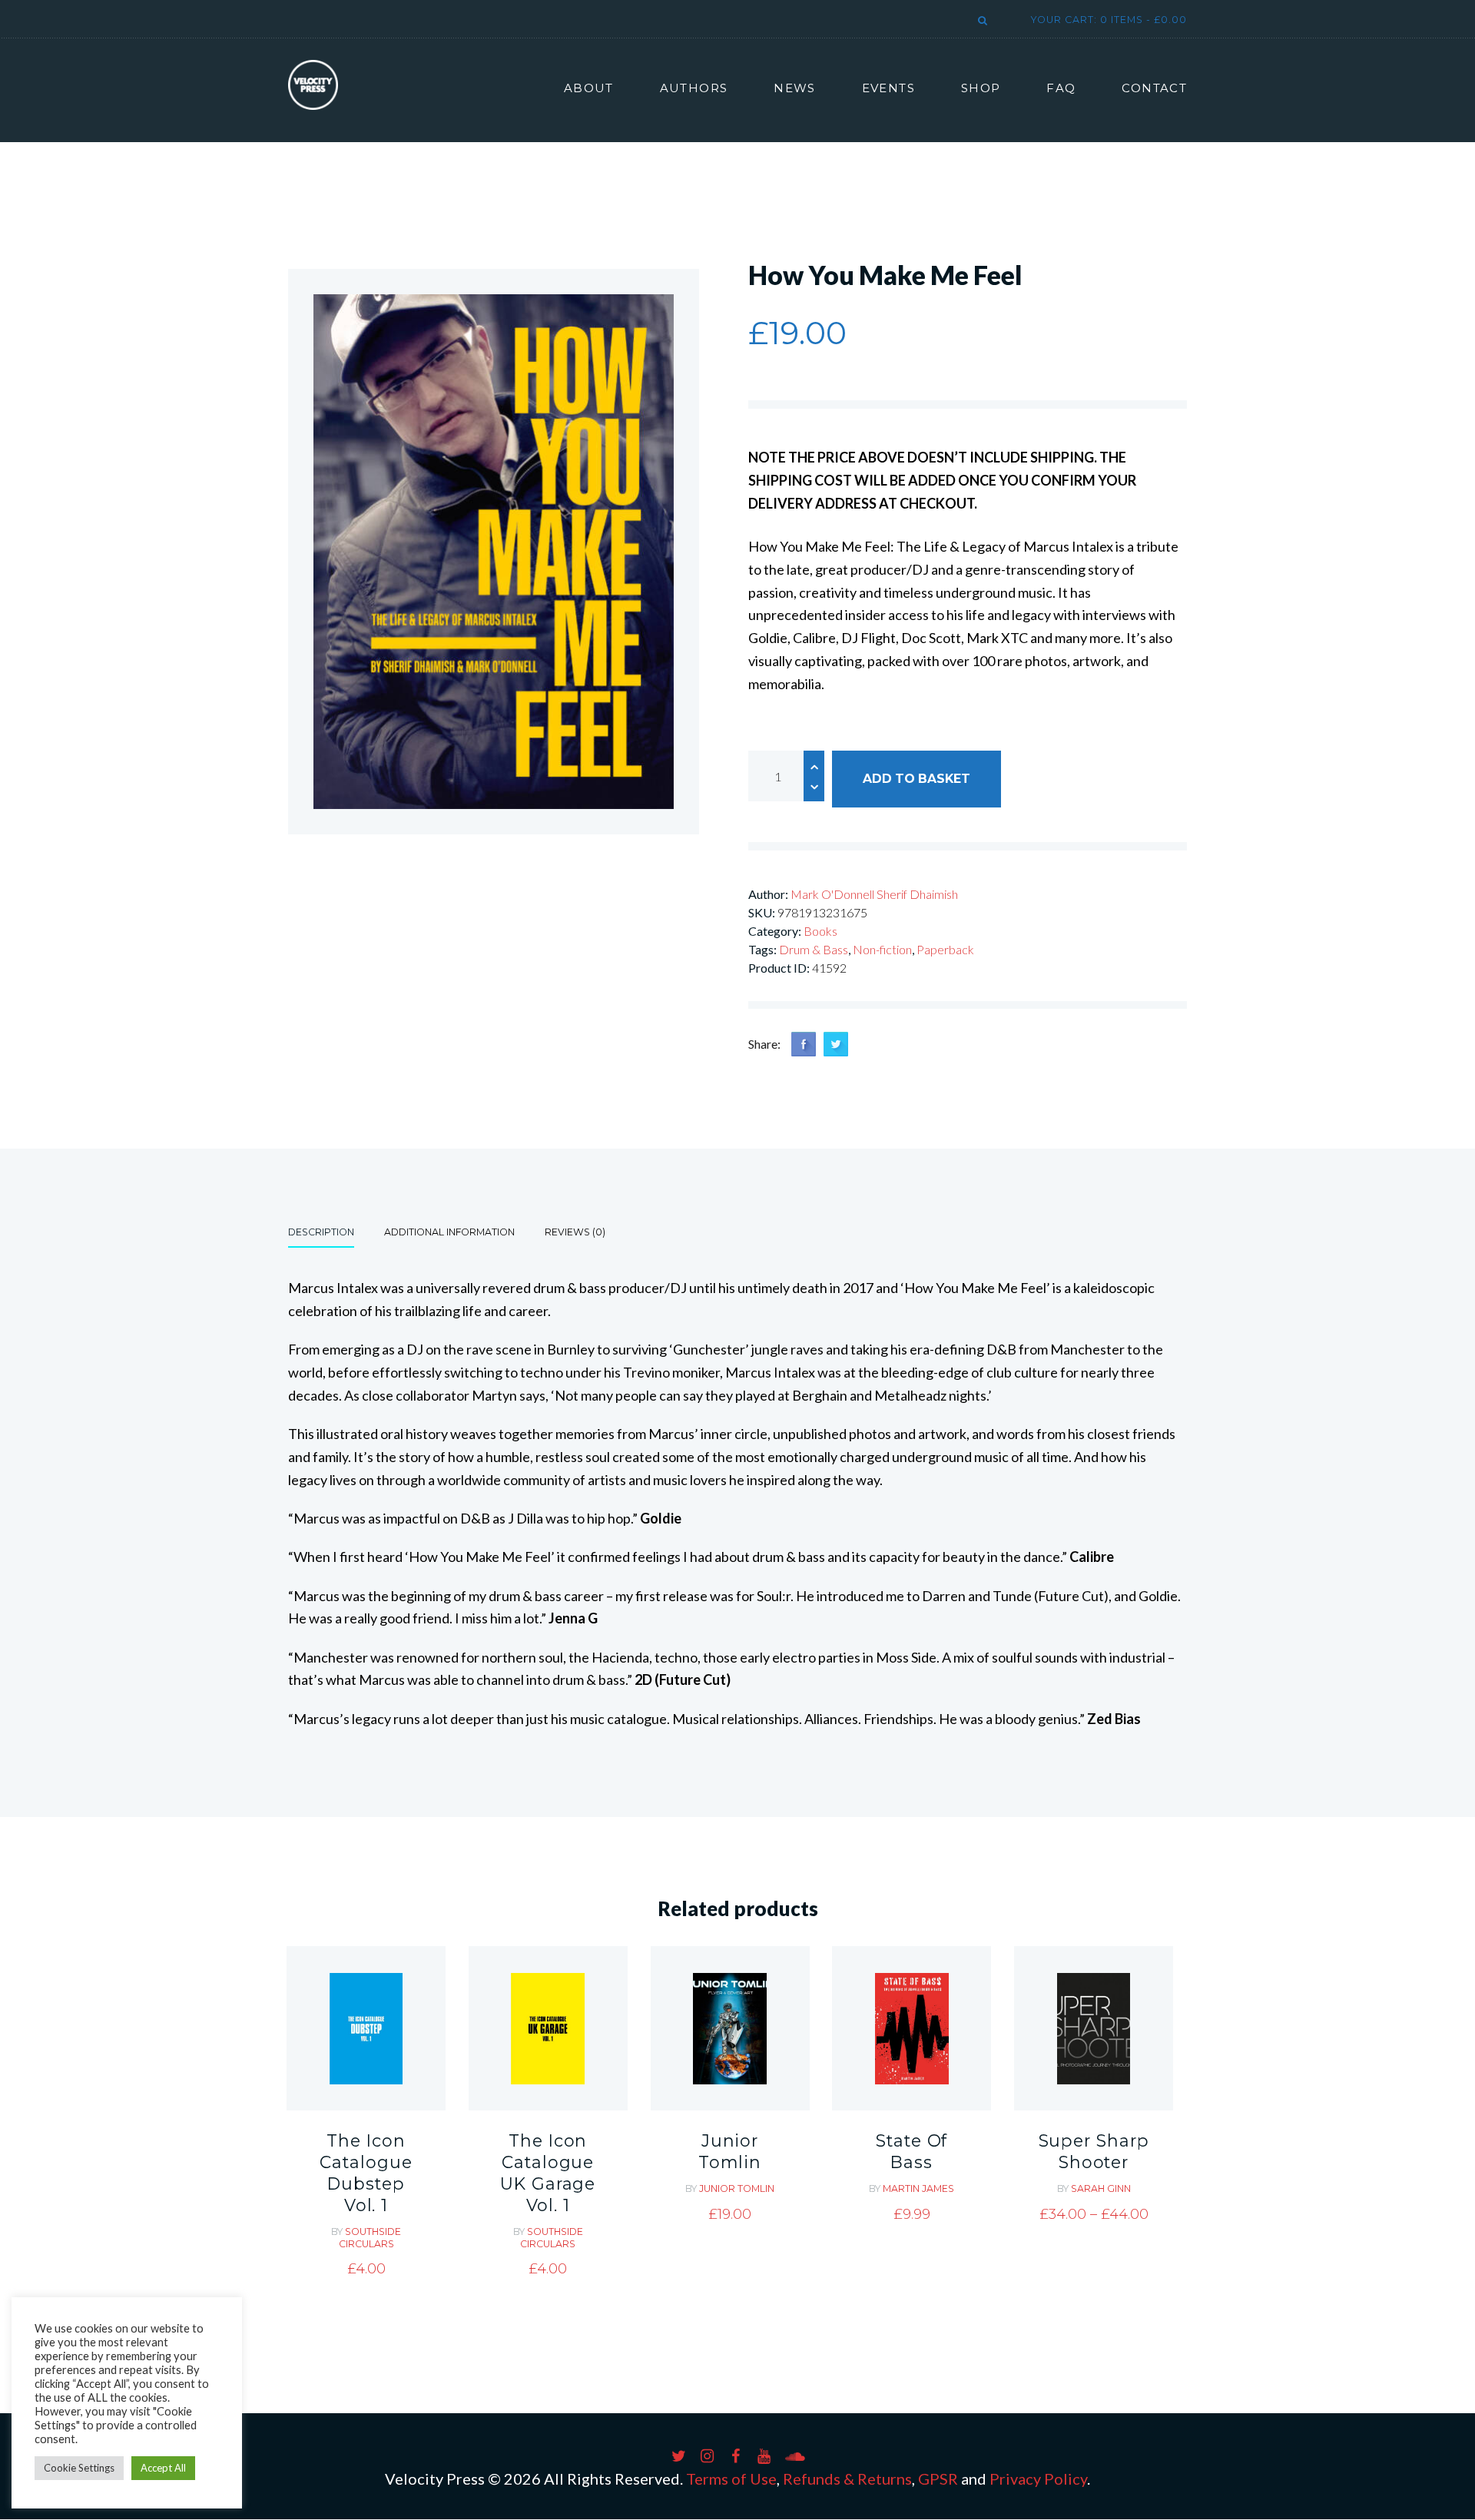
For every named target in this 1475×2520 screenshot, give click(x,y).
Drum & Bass (814, 949)
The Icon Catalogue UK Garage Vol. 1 (548, 2172)
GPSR (938, 2479)
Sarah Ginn (1101, 2188)
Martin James (918, 2188)
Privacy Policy (1038, 2479)
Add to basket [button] (366, 2073)
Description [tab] (321, 1232)
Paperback (945, 949)
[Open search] (980, 21)
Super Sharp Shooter (1094, 2151)
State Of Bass (912, 2151)
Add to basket (916, 779)
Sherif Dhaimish (917, 894)
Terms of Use (731, 2479)
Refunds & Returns (847, 2479)
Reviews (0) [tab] (575, 1232)
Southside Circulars (370, 2238)
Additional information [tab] (449, 1232)
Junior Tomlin (729, 2151)
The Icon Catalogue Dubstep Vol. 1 (366, 2172)
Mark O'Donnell (834, 894)
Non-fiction (882, 949)
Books (820, 931)
